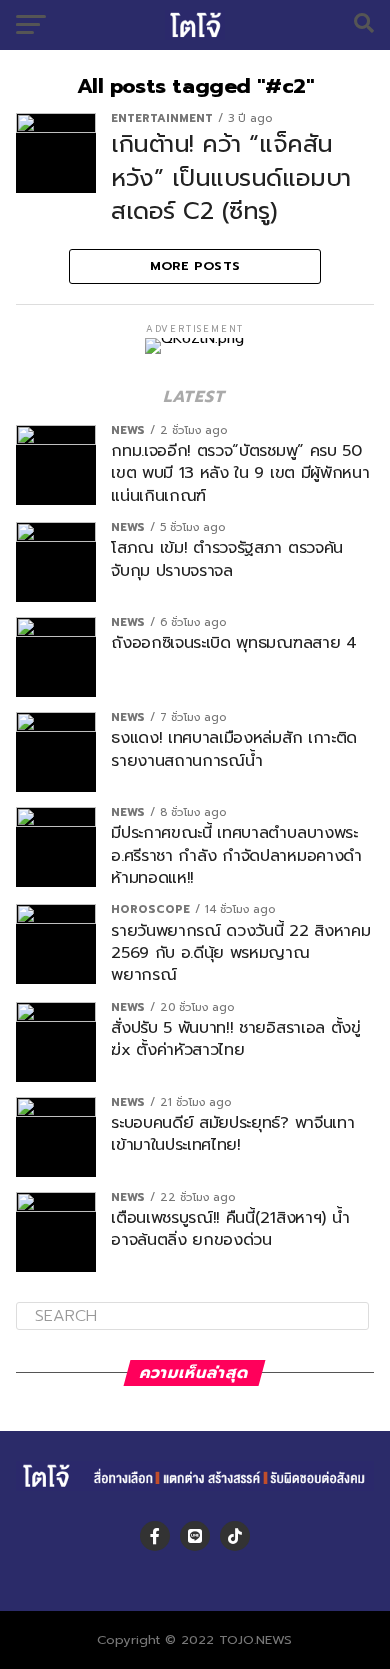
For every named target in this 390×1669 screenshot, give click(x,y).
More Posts (195, 265)
